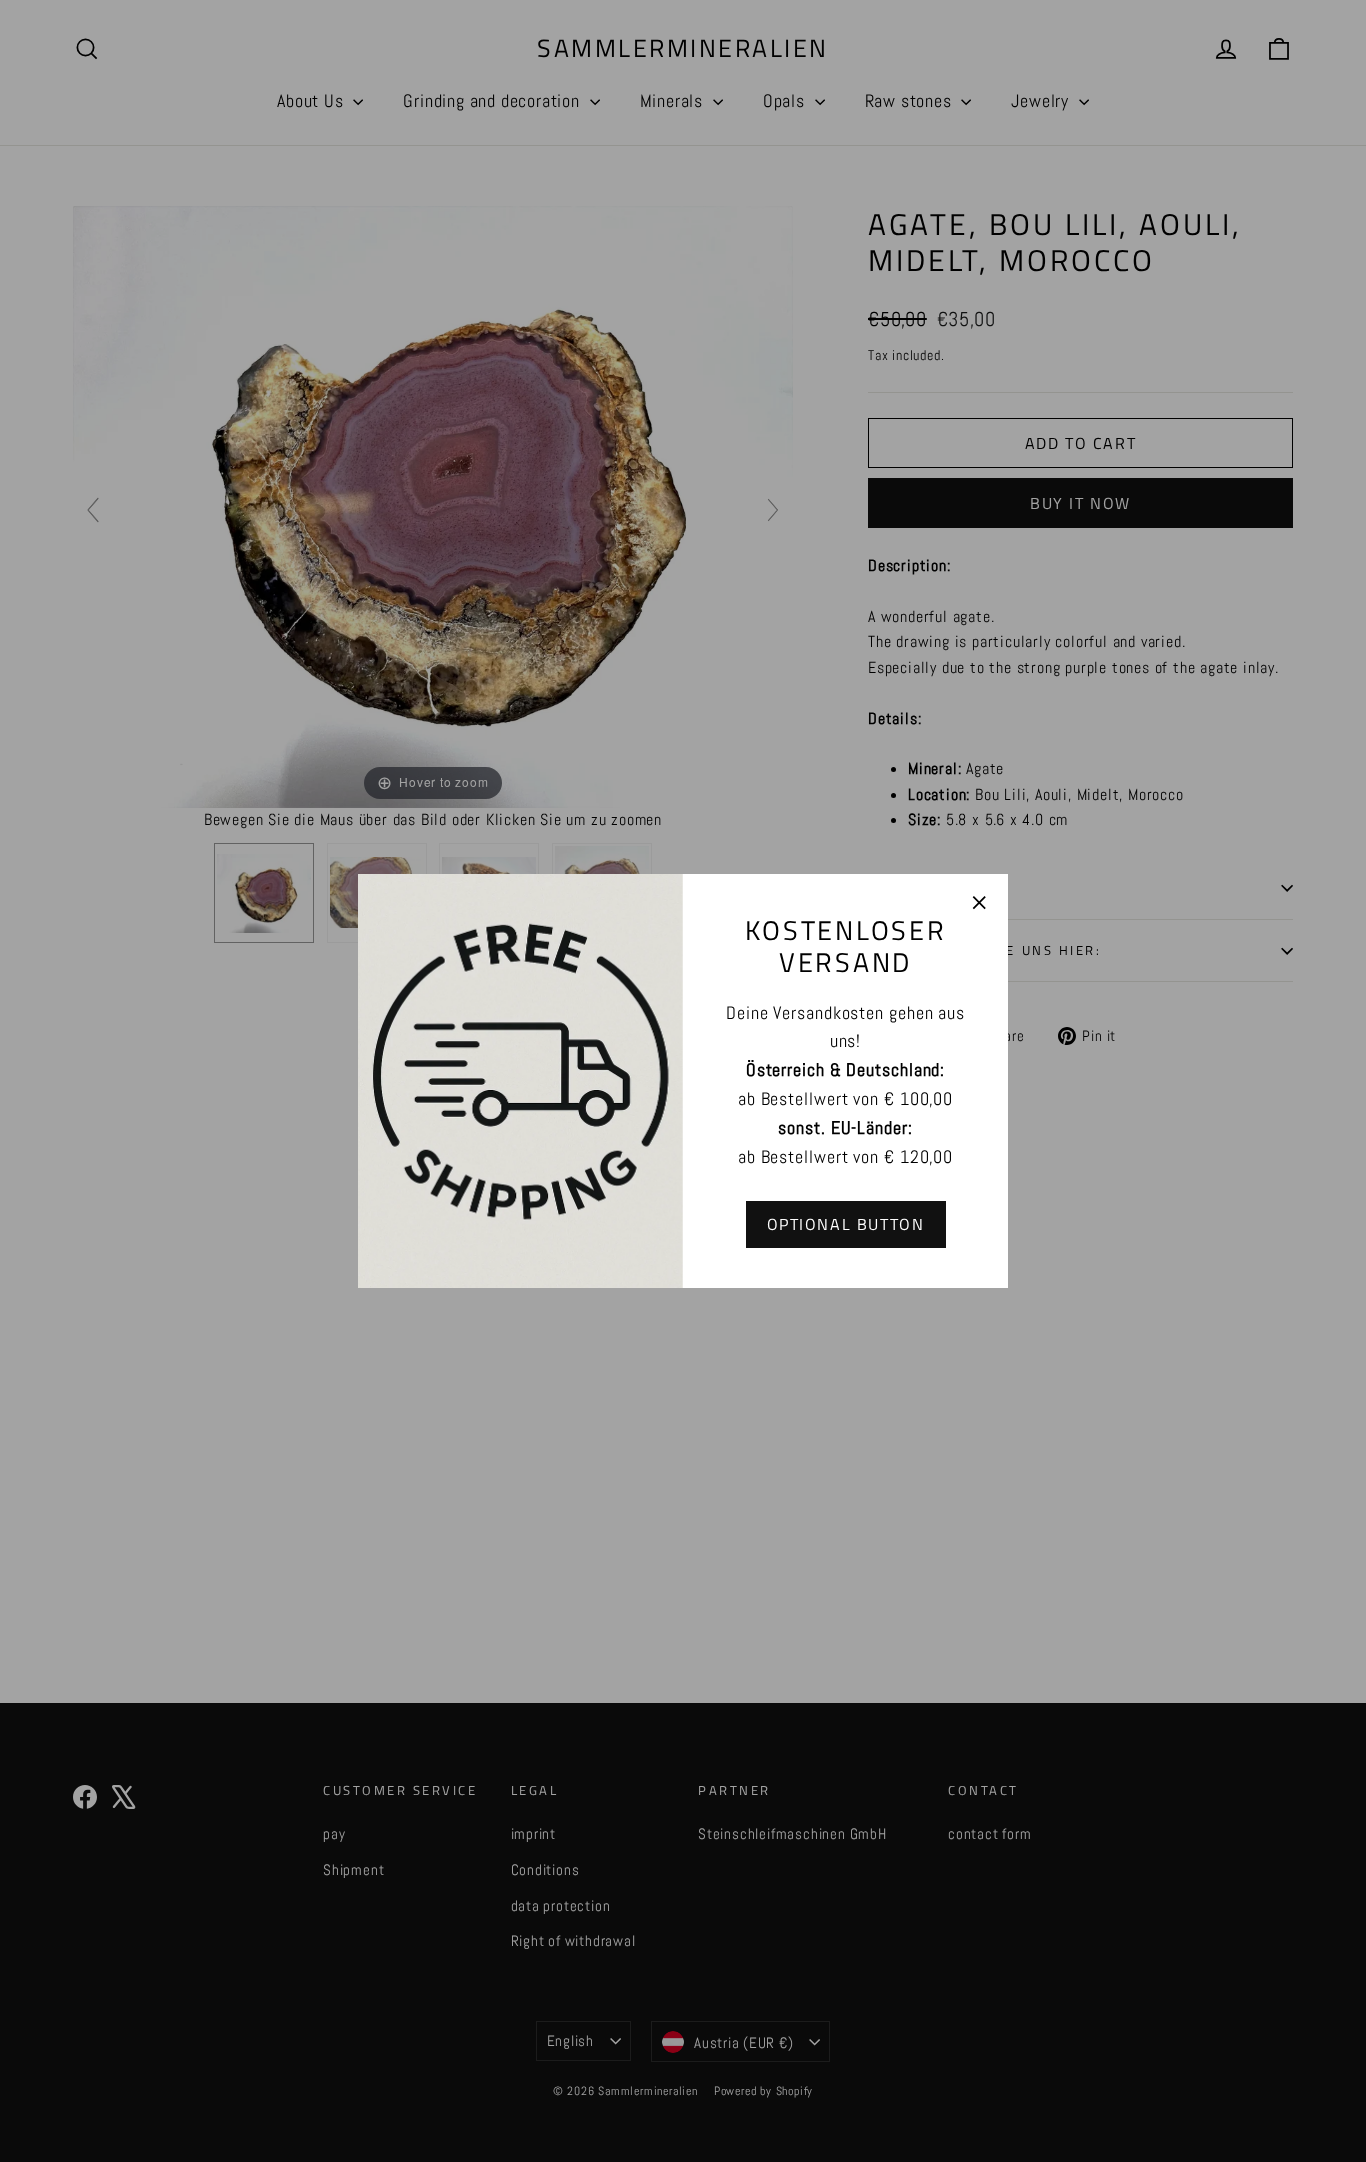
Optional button (846, 1224)
